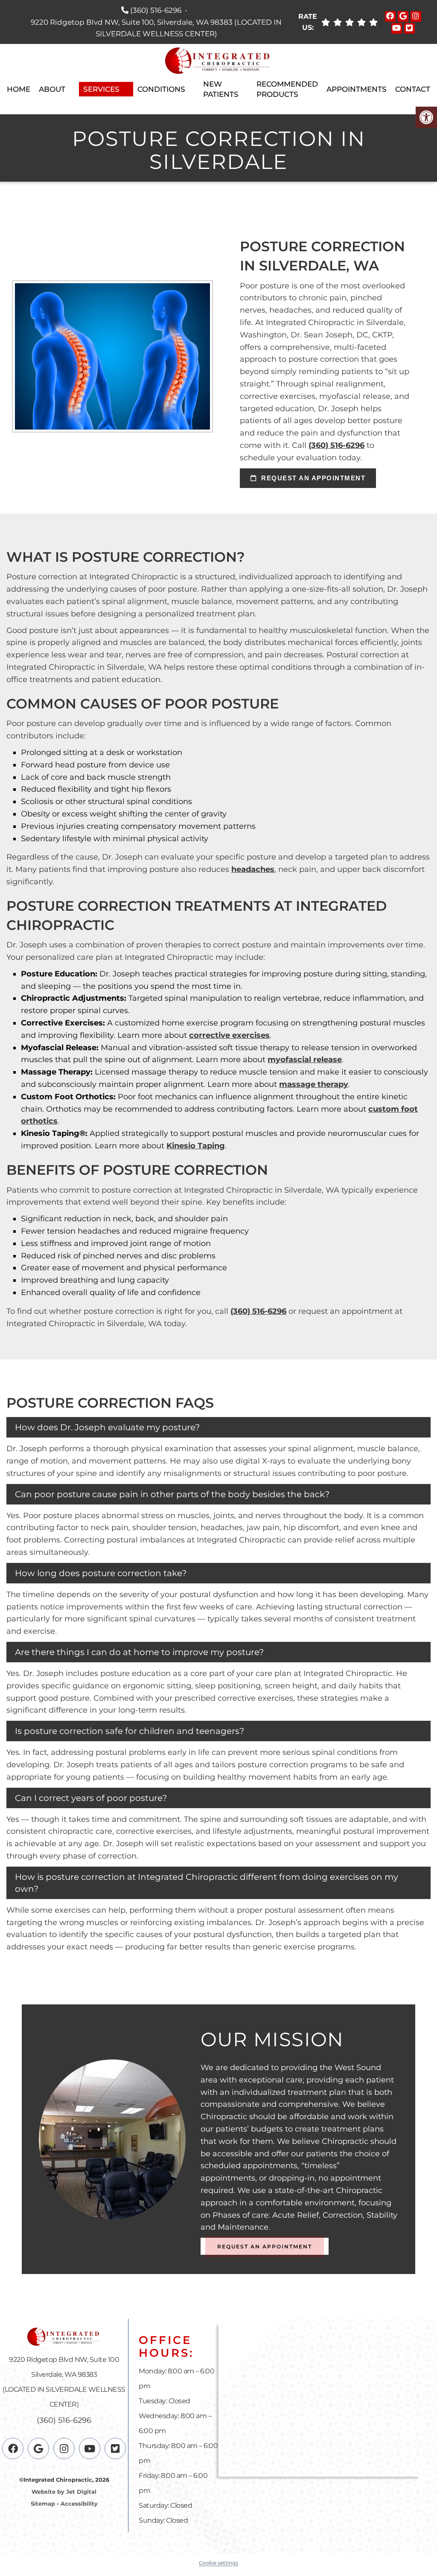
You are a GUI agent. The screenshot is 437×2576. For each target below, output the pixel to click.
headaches (253, 869)
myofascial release (305, 1060)
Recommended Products (287, 89)
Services (101, 89)
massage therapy (314, 1084)
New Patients (221, 89)
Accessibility (79, 2503)
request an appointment (312, 478)
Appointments (357, 89)
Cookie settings (218, 2563)
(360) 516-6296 (156, 10)
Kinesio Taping (196, 1146)
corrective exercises (229, 1035)
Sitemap (43, 2503)
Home (19, 89)
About (52, 89)
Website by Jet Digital (64, 2492)
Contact (413, 89)
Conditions (161, 89)
